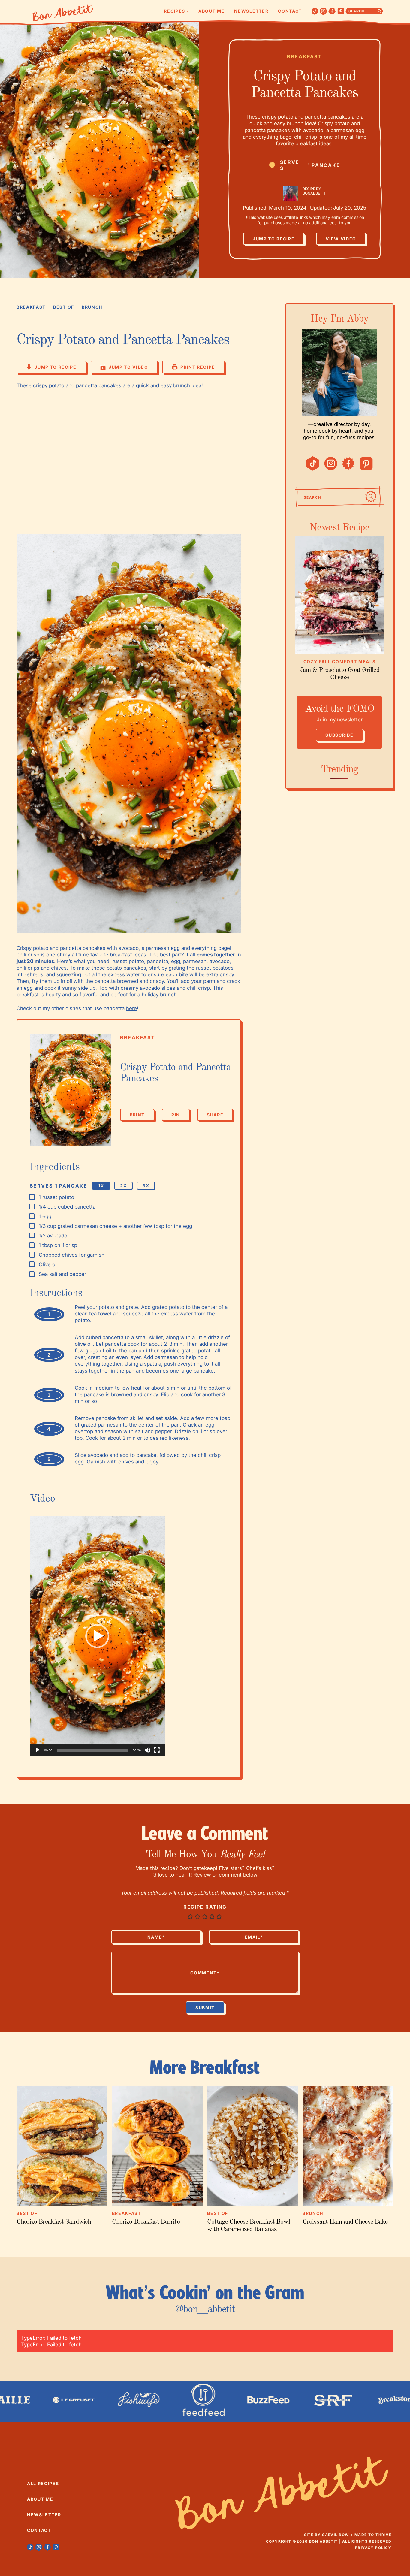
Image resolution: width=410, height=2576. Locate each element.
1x (101, 1186)
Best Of (64, 307)
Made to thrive (373, 2535)
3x (146, 1186)
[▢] (33, 1197)
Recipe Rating (205, 1907)
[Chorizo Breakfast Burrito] (157, 2146)
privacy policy (373, 2548)
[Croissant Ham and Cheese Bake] (348, 2146)
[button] (97, 1636)
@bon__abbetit (205, 2309)
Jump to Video (128, 367)
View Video (341, 239)
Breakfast (305, 56)
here (131, 1008)
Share (215, 1117)
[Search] (371, 497)
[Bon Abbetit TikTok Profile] (315, 11)
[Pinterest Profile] (341, 11)
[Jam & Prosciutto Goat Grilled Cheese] (339, 595)
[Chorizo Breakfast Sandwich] (62, 2146)
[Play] (38, 1750)
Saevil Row (335, 2535)
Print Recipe (198, 367)
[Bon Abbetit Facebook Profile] (332, 11)
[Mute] (147, 1750)
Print (137, 1115)
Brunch (92, 307)
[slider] (92, 1750)
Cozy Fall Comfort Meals (340, 661)
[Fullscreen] (157, 1750)
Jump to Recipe (274, 239)
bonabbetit (314, 193)
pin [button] (176, 1115)
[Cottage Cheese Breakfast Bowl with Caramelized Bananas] (253, 2146)
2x (123, 1186)
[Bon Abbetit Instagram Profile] (323, 11)
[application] (97, 1636)
